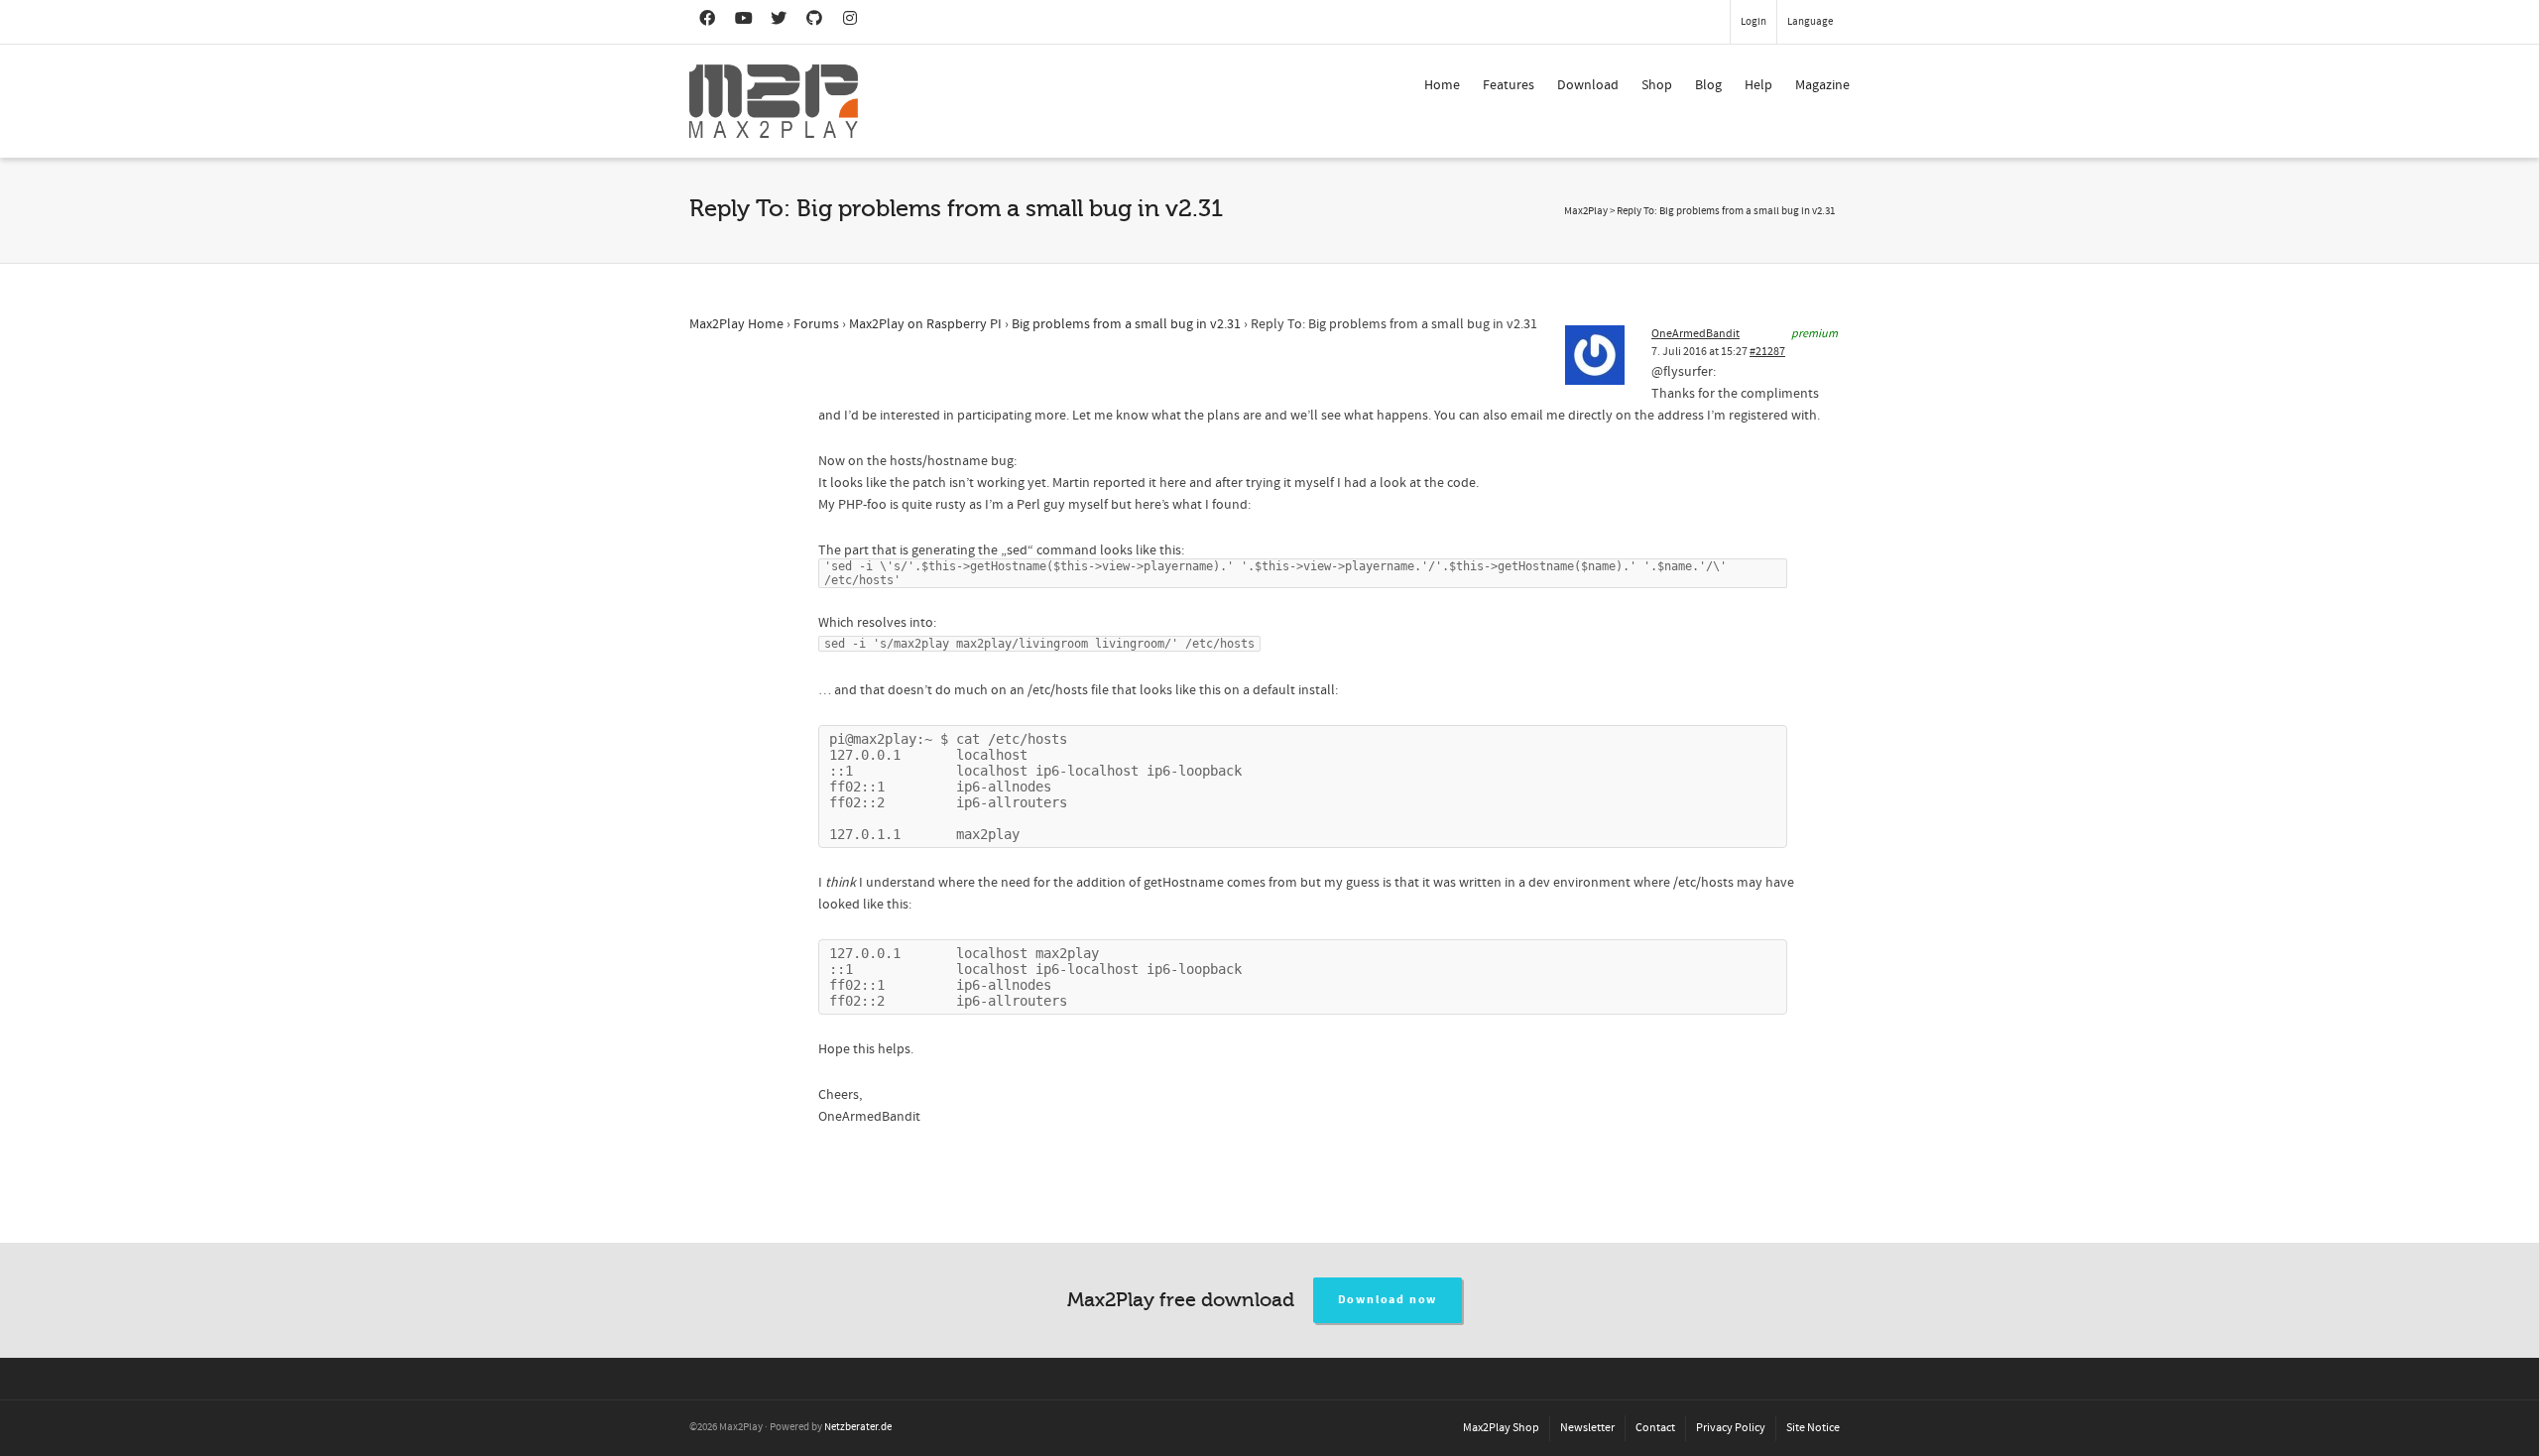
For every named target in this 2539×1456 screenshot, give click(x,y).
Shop (1657, 85)
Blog (1708, 85)
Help (1758, 85)
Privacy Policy (1731, 1428)
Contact (1655, 1428)
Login (1753, 22)
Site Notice (1813, 1428)
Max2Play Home (736, 324)
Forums (816, 324)
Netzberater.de (858, 1427)
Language (1810, 22)
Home (1442, 85)
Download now (1388, 1300)
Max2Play (1586, 211)
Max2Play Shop (1501, 1428)
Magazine (1822, 85)
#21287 (1767, 352)
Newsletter (1587, 1428)
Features (1509, 85)
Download (1588, 85)
